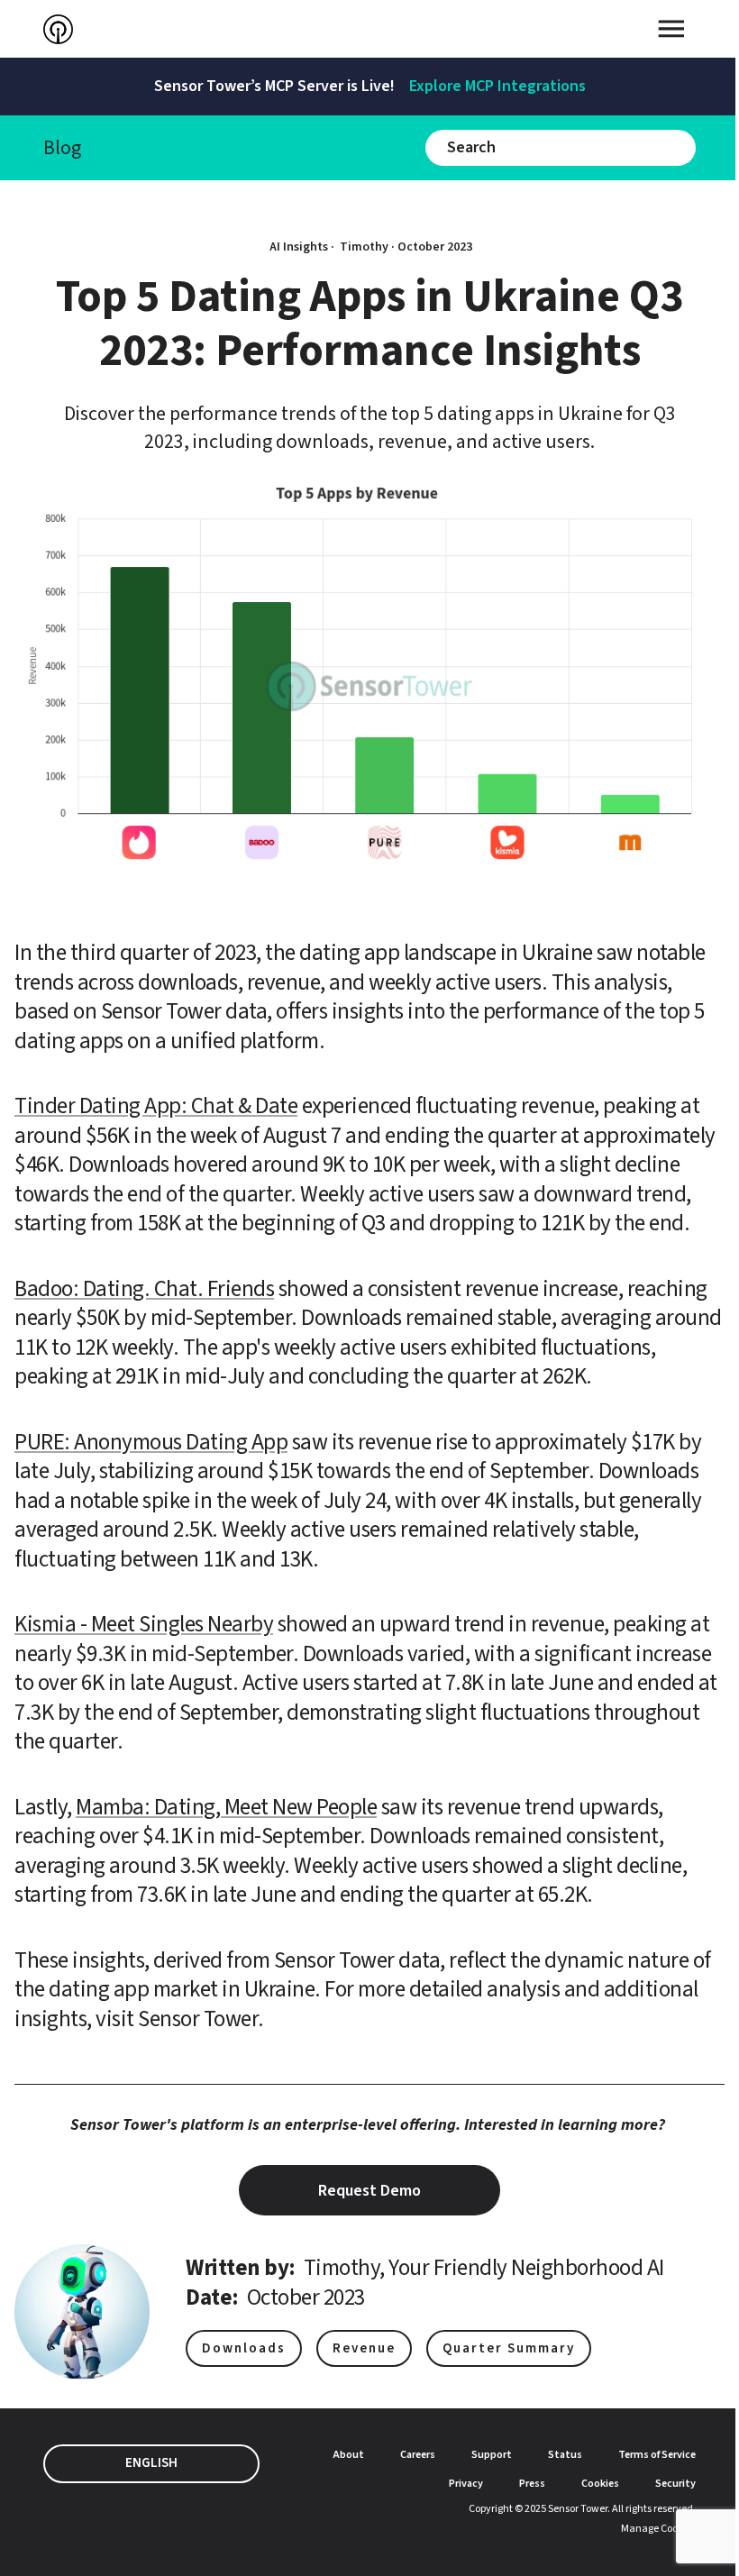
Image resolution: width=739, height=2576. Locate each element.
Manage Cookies (658, 2529)
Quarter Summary (509, 2348)
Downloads (244, 2348)
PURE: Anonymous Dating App (151, 1442)
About (349, 2455)
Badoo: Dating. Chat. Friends (144, 1289)
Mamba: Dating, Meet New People (226, 1807)
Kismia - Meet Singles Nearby (144, 1624)
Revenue (364, 2348)
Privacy (466, 2484)
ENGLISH (151, 2463)
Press (532, 2484)
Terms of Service (657, 2455)
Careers (418, 2455)
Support (492, 2455)
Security (675, 2484)
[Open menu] (671, 29)
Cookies (600, 2484)
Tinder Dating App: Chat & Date (156, 1106)
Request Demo (369, 2191)
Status (565, 2455)
